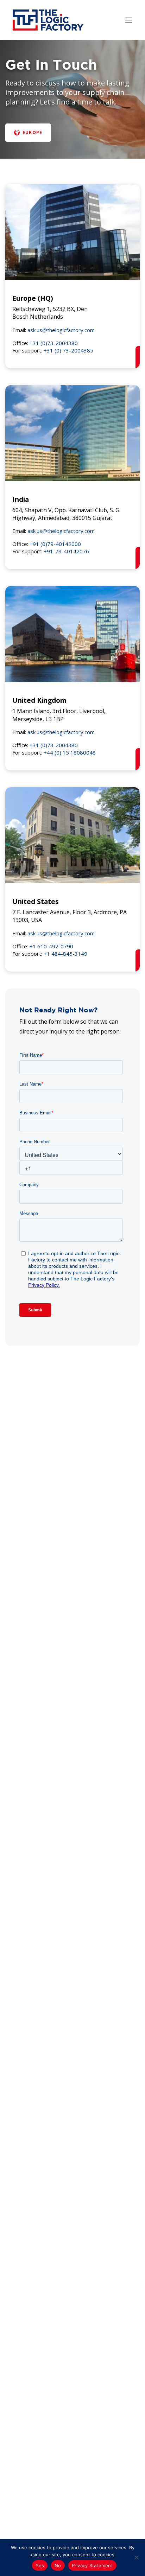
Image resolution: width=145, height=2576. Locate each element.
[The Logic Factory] (48, 20)
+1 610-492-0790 (51, 946)
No (58, 2565)
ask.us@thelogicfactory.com (61, 330)
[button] (129, 20)
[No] (136, 2557)
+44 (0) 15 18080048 (70, 752)
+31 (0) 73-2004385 (68, 350)
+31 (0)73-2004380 (54, 343)
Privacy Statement (92, 2565)
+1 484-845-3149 (65, 954)
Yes (40, 2565)
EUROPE (32, 132)
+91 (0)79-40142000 (55, 544)
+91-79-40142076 (66, 551)
